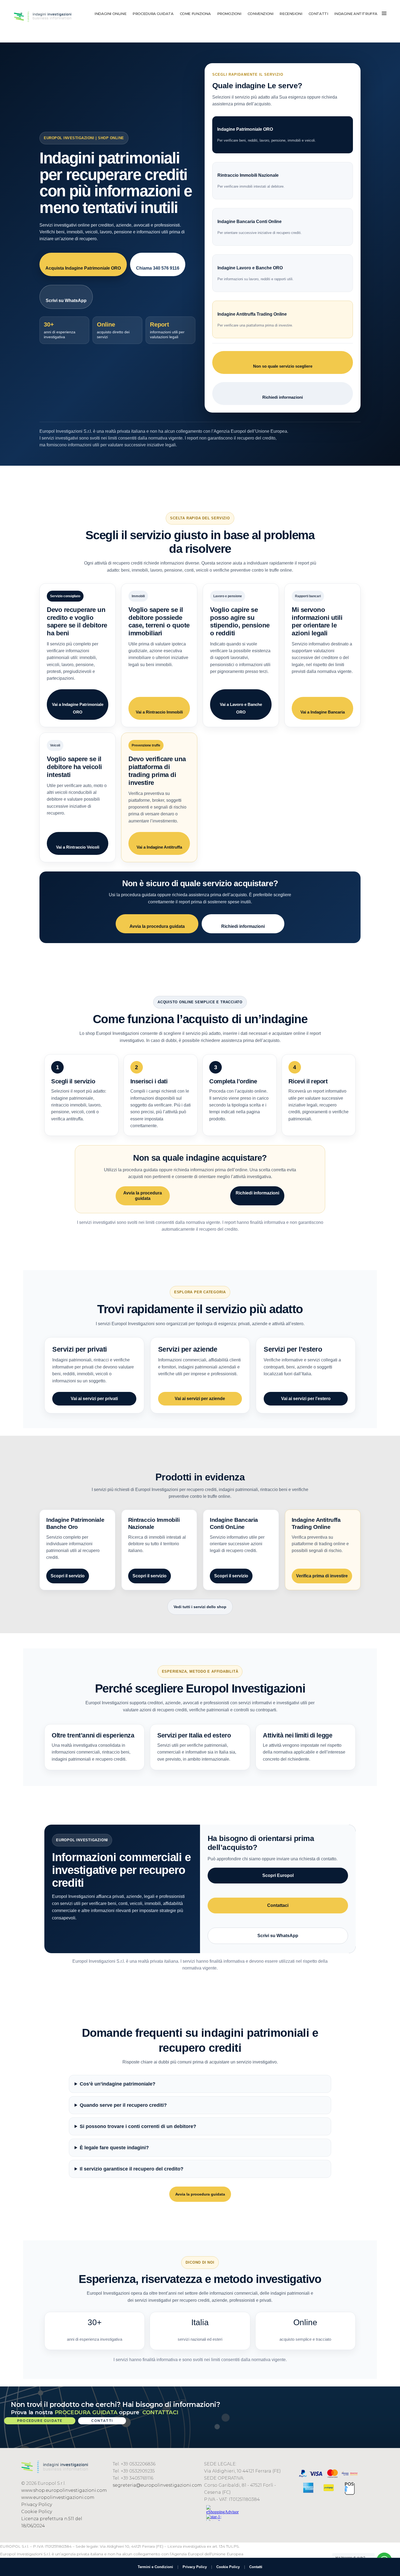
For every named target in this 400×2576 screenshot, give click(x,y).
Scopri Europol (278, 1875)
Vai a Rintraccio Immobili (159, 712)
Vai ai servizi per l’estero (306, 1399)
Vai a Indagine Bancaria (323, 712)
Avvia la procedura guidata (157, 926)
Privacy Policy (37, 2505)
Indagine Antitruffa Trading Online (255, 320)
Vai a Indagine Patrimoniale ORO (78, 708)
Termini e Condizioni (155, 2567)
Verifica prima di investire (322, 1576)
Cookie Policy (37, 2512)
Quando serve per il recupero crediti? (123, 2105)
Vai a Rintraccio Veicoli (78, 847)
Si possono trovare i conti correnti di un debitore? (138, 2126)
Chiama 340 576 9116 (158, 268)
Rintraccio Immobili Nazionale (251, 181)
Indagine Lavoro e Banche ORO (256, 273)
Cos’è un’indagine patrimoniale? (118, 2084)
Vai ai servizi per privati (94, 1399)
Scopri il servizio (68, 1576)
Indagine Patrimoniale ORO (267, 135)
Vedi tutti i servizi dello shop (200, 1607)
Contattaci (278, 1905)
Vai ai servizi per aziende (200, 1399)
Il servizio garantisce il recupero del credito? (132, 2169)
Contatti (256, 2567)
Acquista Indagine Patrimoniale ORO (83, 268)
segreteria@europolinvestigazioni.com (157, 2485)
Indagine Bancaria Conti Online (260, 227)
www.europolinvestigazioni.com (58, 2497)
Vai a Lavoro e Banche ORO (241, 708)
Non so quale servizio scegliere (283, 366)
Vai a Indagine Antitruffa (159, 847)
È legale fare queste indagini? (114, 2148)
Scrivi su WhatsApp (66, 301)
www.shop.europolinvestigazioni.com (64, 2490)
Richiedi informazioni (283, 397)
